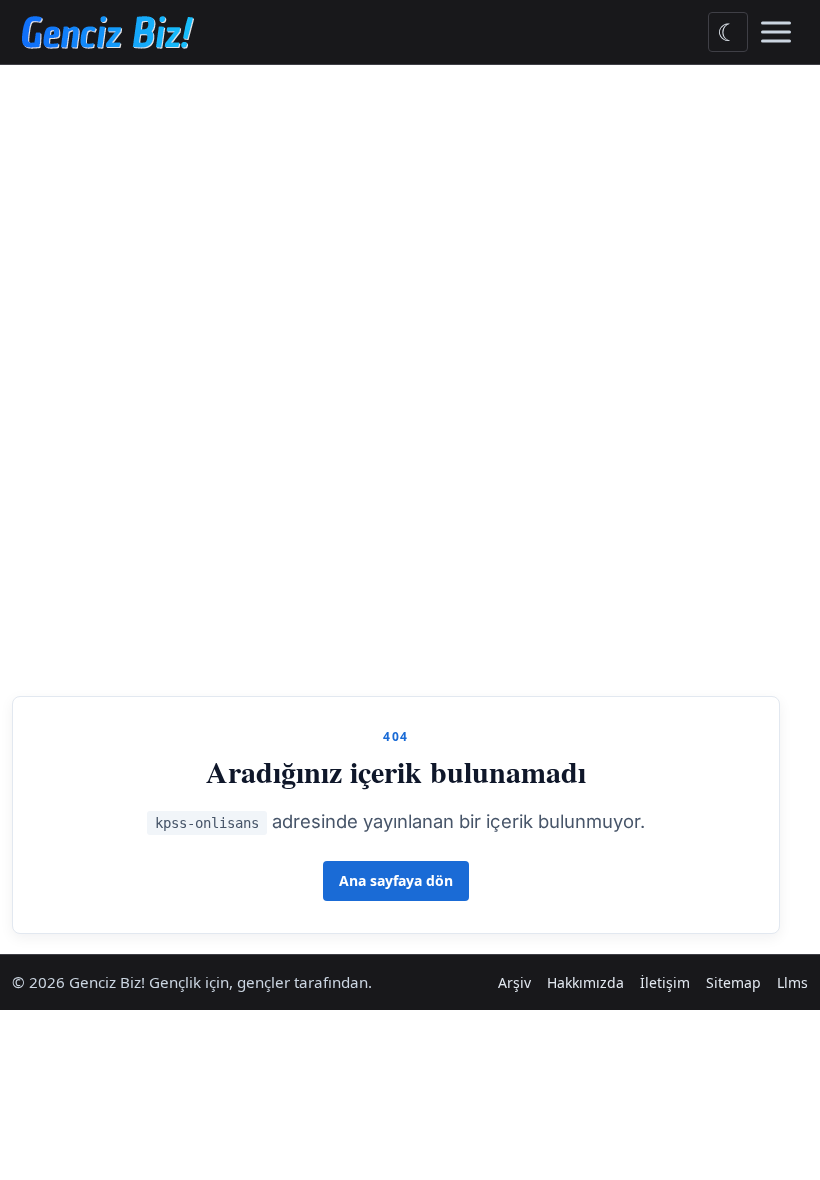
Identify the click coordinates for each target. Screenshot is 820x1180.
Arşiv (514, 982)
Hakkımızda (585, 982)
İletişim (665, 982)
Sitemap (733, 982)
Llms (792, 982)
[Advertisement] (410, 215)
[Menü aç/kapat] (776, 32)
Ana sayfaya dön (396, 880)
